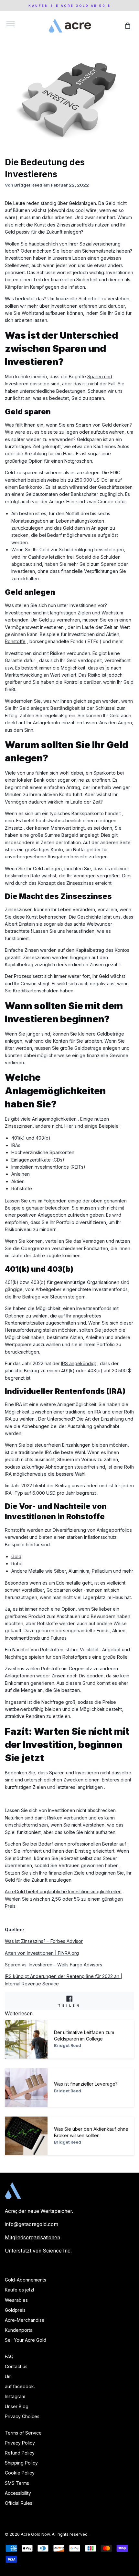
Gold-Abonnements (26, 2280)
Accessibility (18, 2493)
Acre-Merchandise (25, 2320)
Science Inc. (57, 2251)
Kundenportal (19, 2330)
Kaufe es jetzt (20, 2290)
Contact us (16, 2366)
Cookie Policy (20, 2473)
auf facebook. (20, 2386)
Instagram (15, 2396)
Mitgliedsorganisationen (32, 2238)
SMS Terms (17, 2483)
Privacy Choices (22, 2416)
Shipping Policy (21, 2463)
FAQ (9, 2356)
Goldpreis (15, 2310)
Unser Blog (17, 2406)
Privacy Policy (20, 2443)
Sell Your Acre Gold (26, 2340)
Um (8, 2376)
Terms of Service (23, 2433)
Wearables (16, 2300)
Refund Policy (20, 2453)
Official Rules (19, 2503)
